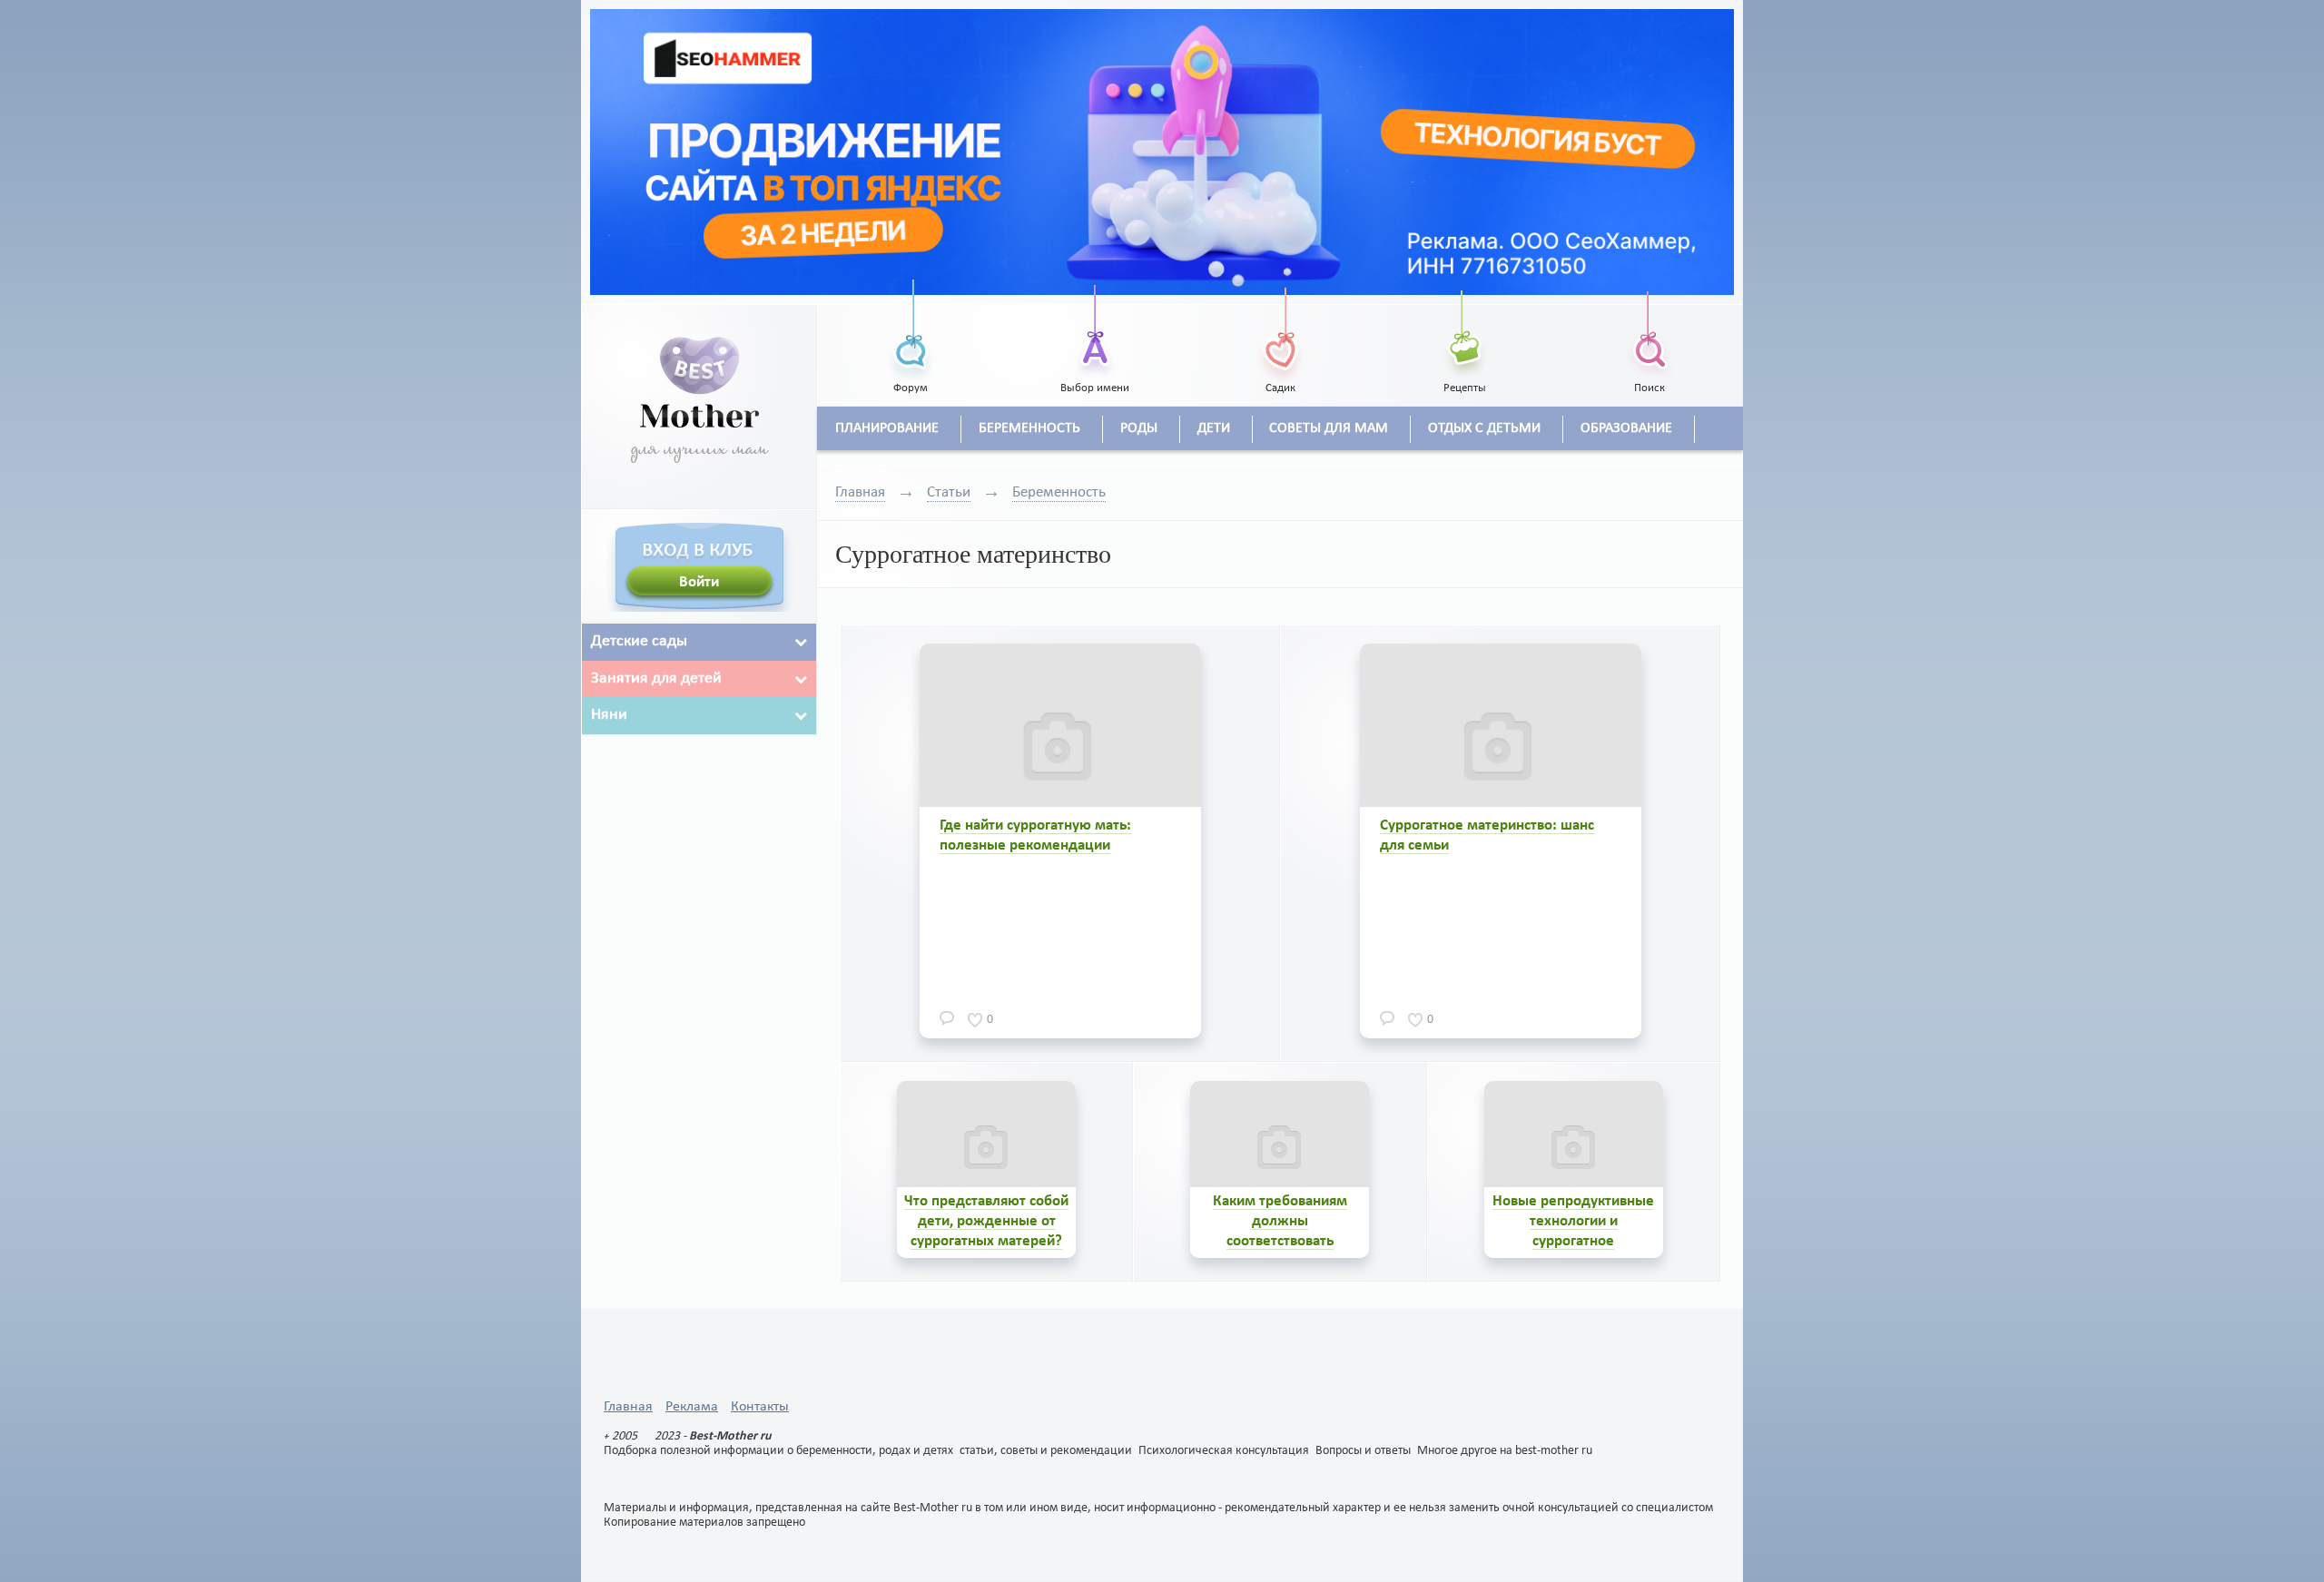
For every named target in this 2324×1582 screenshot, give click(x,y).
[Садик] (1280, 330)
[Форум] (911, 330)
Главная (860, 492)
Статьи (949, 492)
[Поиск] (1649, 330)
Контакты (760, 1407)
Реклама (692, 1407)
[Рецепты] (1465, 330)
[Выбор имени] (1096, 330)
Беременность (1059, 492)
